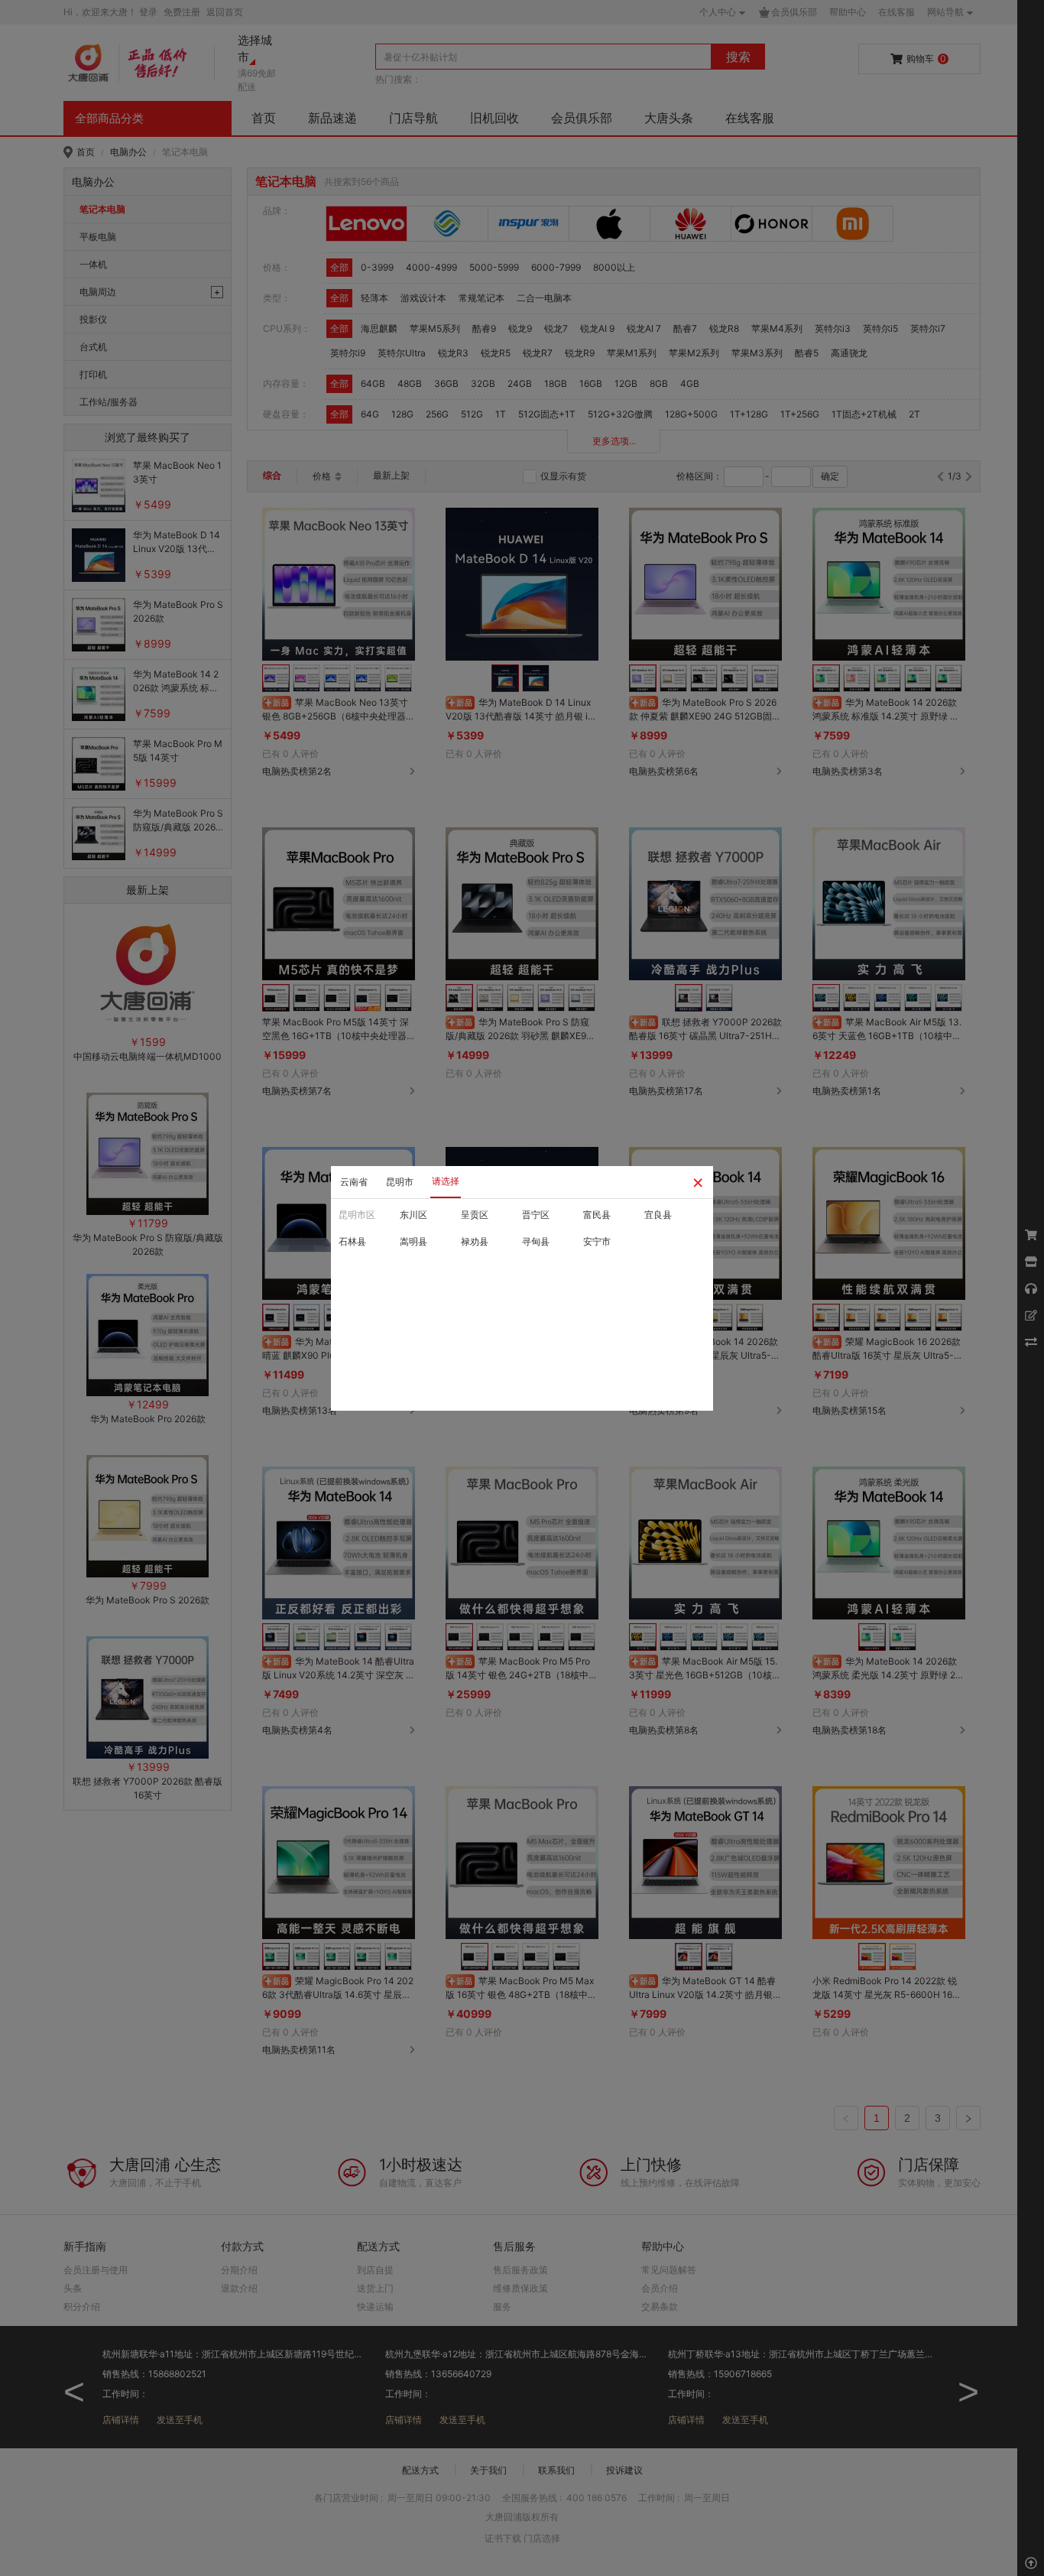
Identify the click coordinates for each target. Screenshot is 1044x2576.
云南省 (354, 1182)
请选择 (446, 1181)
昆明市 (400, 1182)
